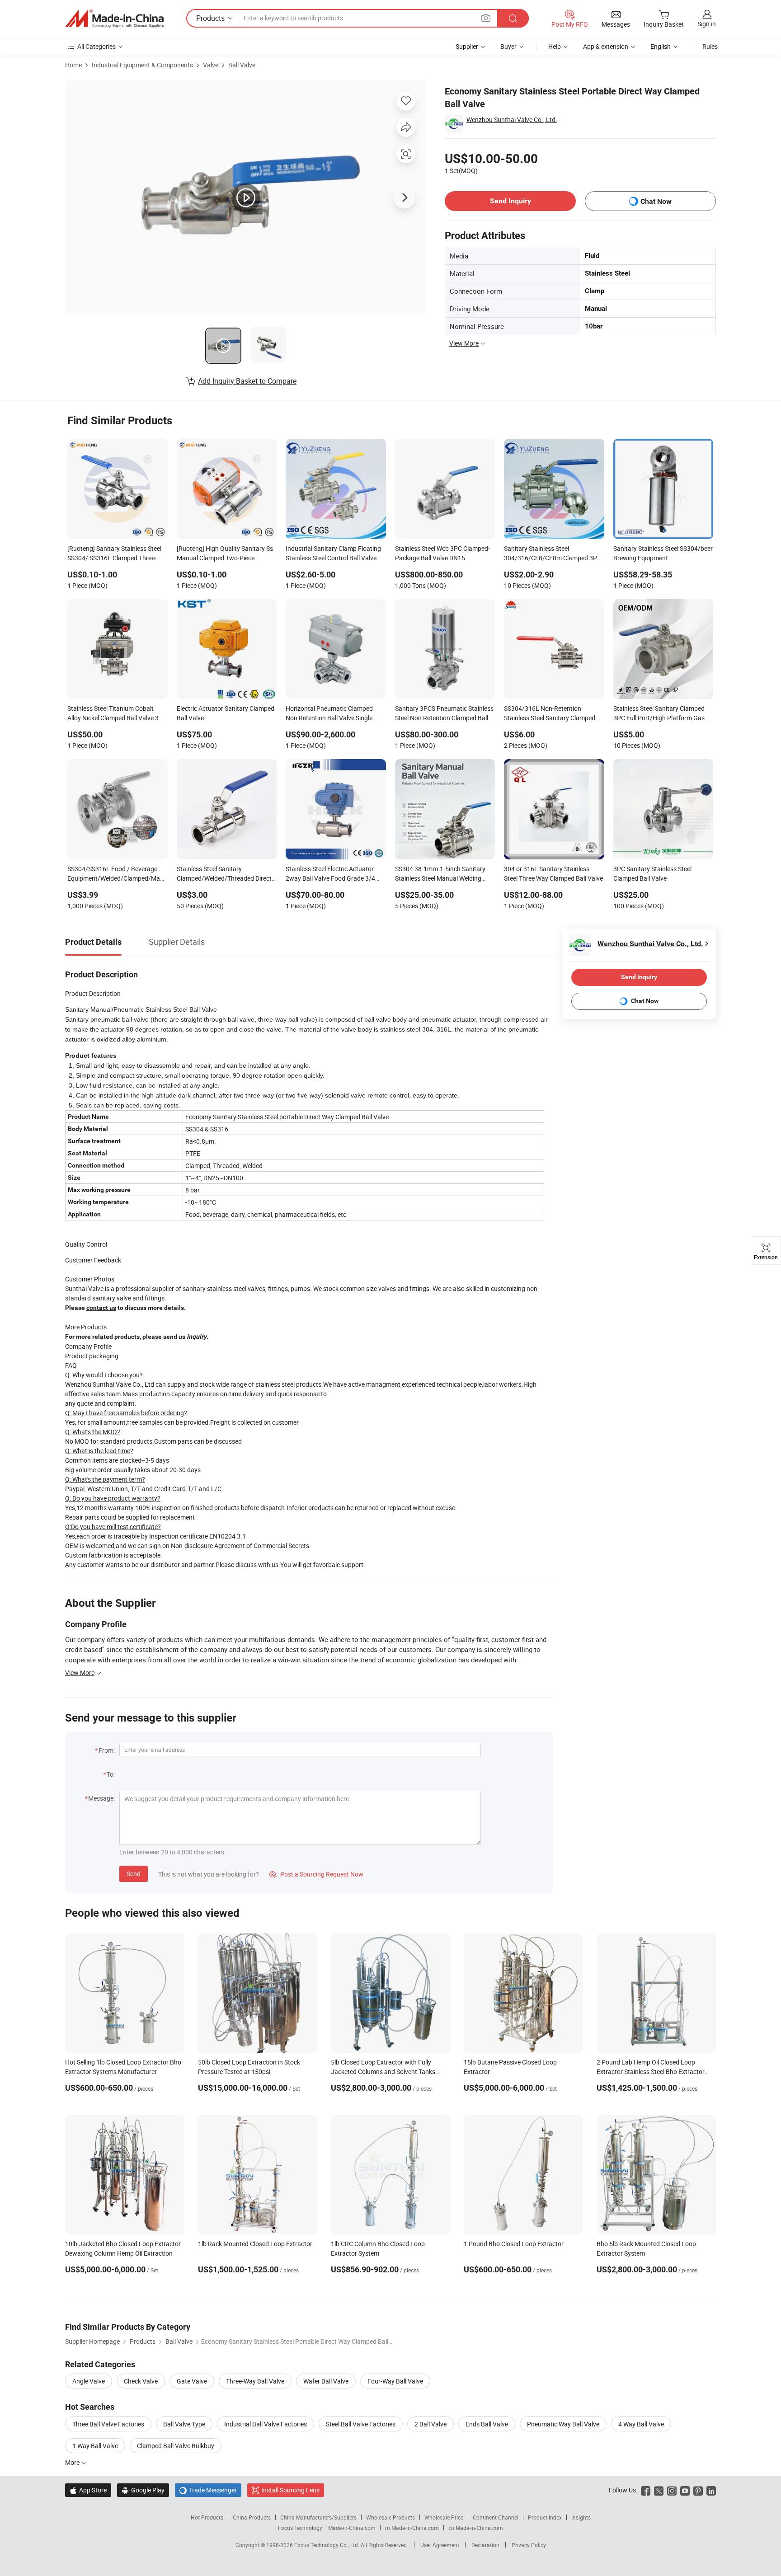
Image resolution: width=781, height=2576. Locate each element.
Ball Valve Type (184, 2424)
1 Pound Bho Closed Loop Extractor (514, 2244)
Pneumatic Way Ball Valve (563, 2424)
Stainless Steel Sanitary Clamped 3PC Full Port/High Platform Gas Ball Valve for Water (659, 714)
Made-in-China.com (352, 2528)
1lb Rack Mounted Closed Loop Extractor (255, 2244)
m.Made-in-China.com (412, 2528)
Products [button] (210, 18)
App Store (88, 2490)
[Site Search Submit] (513, 18)
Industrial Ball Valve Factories (266, 2424)
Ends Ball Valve (487, 2424)
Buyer (508, 46)
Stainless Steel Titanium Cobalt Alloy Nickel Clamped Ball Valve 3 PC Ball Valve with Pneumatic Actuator (113, 714)
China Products (252, 2517)
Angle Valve (89, 2381)
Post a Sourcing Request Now (316, 1874)
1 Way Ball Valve (95, 2446)
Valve (211, 65)
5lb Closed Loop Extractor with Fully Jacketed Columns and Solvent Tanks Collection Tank (383, 2072)
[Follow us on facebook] (646, 2490)
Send (134, 1874)
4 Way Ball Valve (641, 2424)
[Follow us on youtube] (685, 2490)
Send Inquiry (510, 201)
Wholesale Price (444, 2517)
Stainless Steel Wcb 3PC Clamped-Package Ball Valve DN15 (442, 553)
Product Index (545, 2517)
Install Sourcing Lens (290, 2490)
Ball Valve (242, 65)
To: (111, 1774)
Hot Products (207, 2517)
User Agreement (440, 2545)
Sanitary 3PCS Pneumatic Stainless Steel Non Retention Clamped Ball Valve (444, 714)
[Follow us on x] (659, 2490)
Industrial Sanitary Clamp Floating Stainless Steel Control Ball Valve (333, 553)
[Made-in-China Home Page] (114, 19)
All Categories (96, 46)
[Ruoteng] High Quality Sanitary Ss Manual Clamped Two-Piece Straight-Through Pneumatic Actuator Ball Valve (225, 554)
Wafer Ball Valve (326, 2381)
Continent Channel (496, 2517)
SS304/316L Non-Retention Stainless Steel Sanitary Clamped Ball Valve (550, 714)
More (73, 2462)
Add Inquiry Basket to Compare (247, 381)
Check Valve (141, 2381)
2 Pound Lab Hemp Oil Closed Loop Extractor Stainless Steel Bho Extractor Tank (651, 2072)
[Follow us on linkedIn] (711, 2490)
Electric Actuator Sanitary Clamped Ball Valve (226, 713)
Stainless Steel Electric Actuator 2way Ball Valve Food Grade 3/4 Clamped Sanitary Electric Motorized (330, 874)
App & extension (606, 46)
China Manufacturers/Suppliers (318, 2517)
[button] (486, 18)
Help (555, 46)
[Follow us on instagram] (672, 2490)
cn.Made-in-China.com (476, 2528)
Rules (710, 46)
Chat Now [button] (656, 201)
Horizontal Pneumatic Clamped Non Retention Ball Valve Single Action (329, 714)
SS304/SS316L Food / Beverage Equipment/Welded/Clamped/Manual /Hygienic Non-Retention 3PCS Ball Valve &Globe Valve (118, 874)
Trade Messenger (208, 2490)
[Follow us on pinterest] (698, 2490)
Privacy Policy (529, 2545)
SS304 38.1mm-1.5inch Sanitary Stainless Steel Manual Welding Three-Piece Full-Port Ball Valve (440, 874)
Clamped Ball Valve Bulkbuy (176, 2446)
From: (107, 1750)
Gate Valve (192, 2381)
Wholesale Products (390, 2517)
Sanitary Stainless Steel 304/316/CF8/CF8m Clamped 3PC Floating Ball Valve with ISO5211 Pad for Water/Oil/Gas (553, 554)
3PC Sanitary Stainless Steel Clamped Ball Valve (652, 873)
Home (73, 65)
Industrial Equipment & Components (142, 65)
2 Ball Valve (430, 2424)
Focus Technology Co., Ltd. (327, 2545)
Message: (101, 1798)
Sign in (707, 24)
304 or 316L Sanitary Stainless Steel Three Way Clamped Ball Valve (553, 873)
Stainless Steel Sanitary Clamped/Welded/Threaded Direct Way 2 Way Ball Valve (224, 874)
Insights (581, 2517)
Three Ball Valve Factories (108, 2424)
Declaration (485, 2545)
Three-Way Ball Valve (255, 2381)
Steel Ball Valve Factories (361, 2424)
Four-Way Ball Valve (395, 2381)
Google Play (143, 2490)
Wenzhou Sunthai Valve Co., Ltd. (512, 120)
